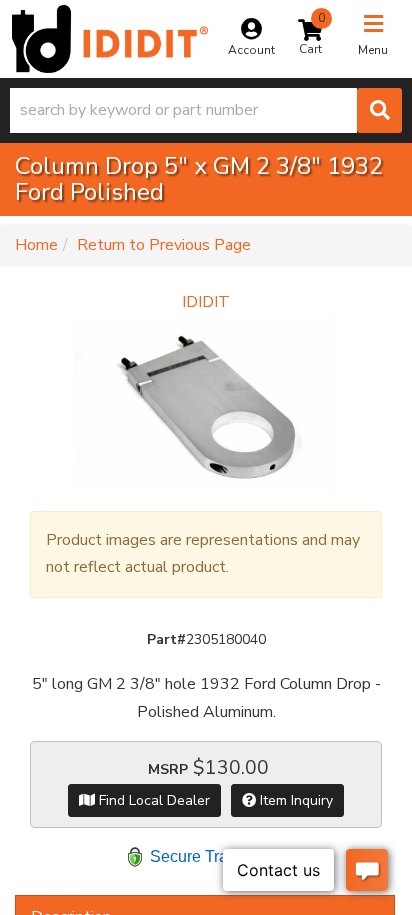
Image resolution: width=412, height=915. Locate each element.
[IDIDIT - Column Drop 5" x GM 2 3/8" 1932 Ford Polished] (206, 403)
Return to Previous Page (164, 245)
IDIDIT (206, 302)
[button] (206, 110)
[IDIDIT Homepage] (110, 39)
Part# (166, 639)
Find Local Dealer (152, 800)
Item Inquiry (294, 800)
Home (36, 245)
